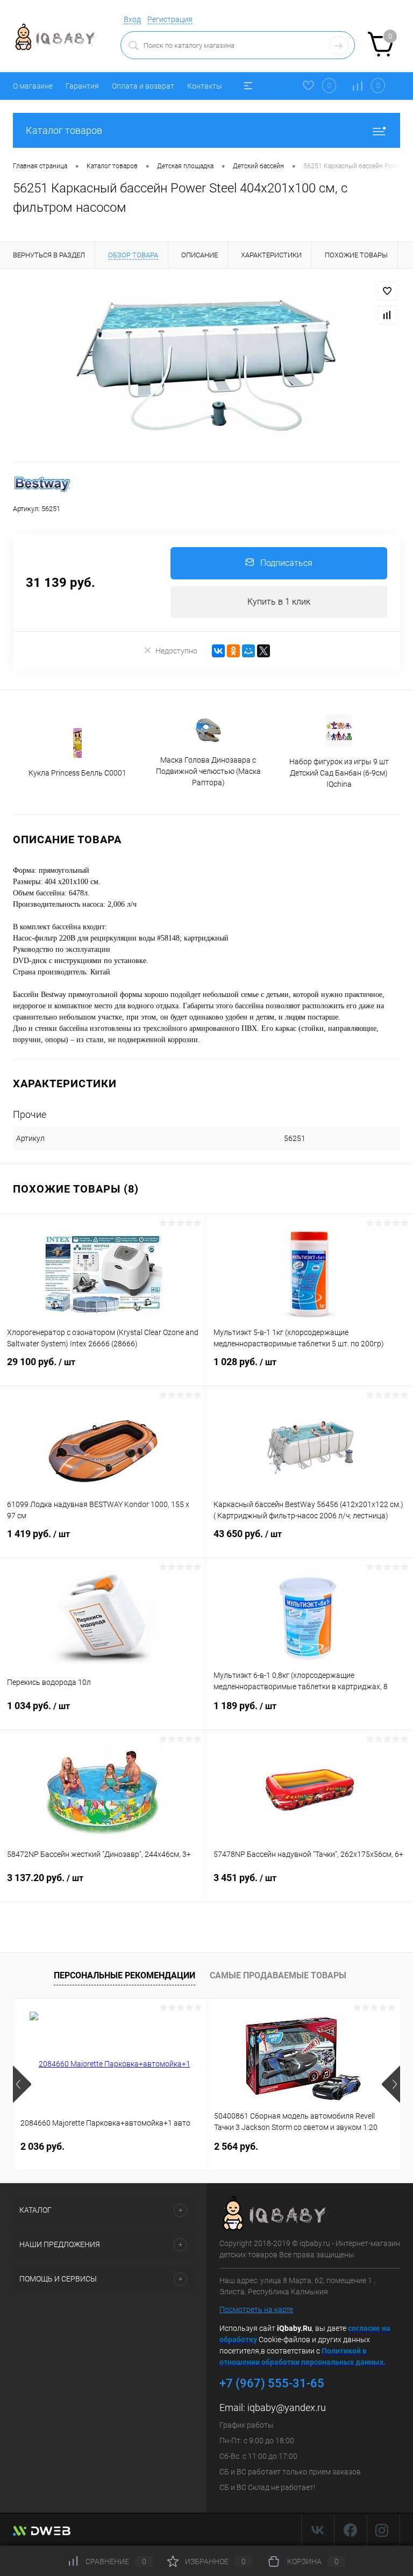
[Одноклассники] (233, 651)
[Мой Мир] (248, 651)
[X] (264, 651)
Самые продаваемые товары (278, 1975)
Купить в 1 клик (279, 602)
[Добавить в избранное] (387, 291)
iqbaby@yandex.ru (287, 2408)
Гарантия (82, 86)
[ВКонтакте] (218, 651)
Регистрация (170, 19)
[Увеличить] (206, 365)
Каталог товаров (64, 130)
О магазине (33, 86)
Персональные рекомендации (124, 1975)
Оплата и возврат (143, 86)
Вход (132, 19)
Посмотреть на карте (256, 2309)
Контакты (205, 86)
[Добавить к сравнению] (387, 315)
